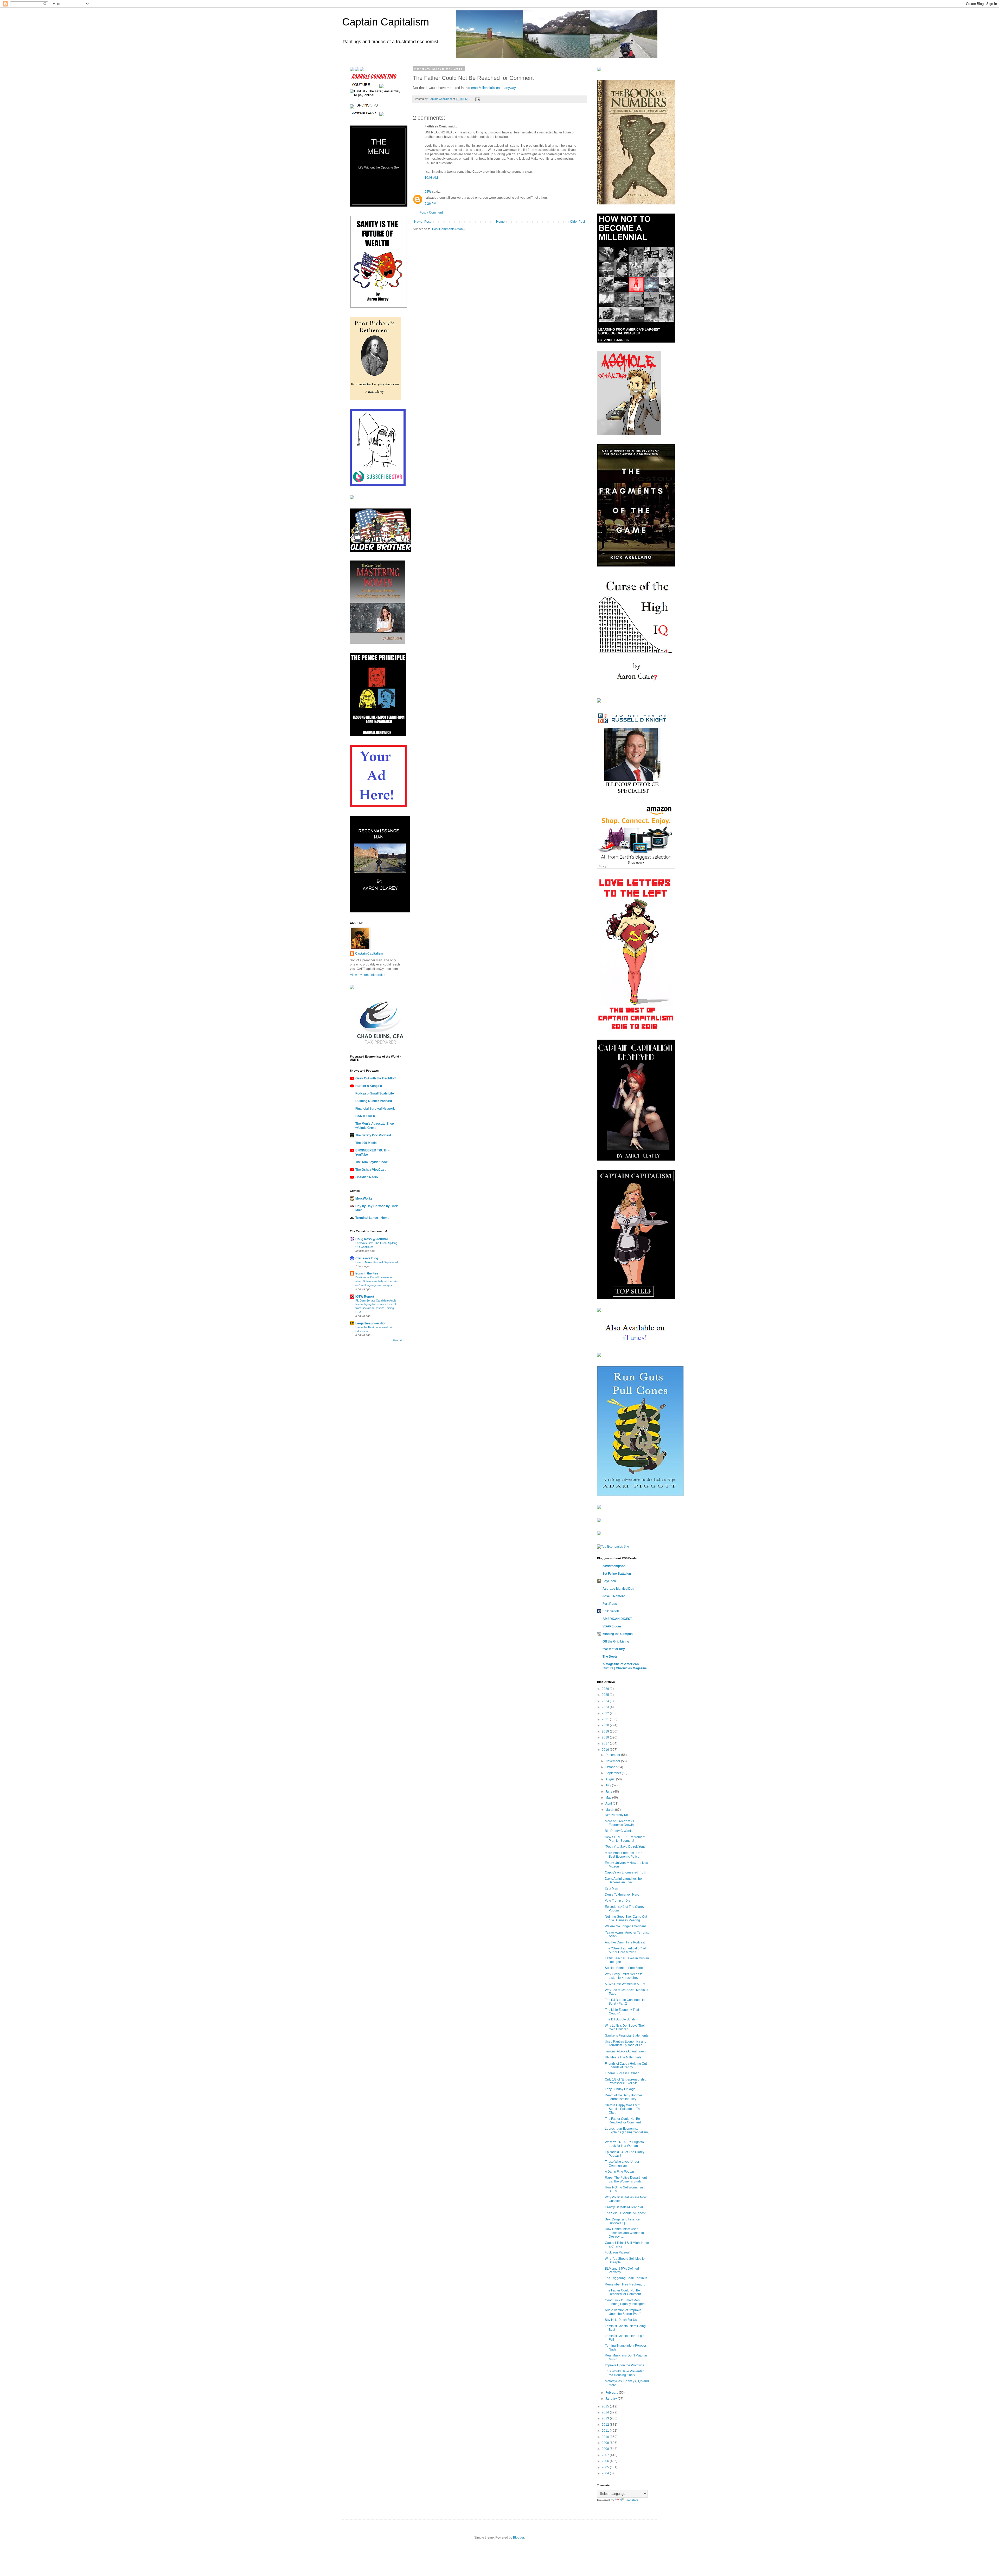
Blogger (518, 2538)
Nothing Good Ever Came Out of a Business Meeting (626, 1918)
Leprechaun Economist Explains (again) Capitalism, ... (627, 2132)
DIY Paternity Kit (616, 1815)
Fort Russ (610, 1604)
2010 (606, 2437)
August (611, 1779)
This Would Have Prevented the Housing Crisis (625, 2373)
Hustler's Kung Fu (369, 1086)
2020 (606, 1725)
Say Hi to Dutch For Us (621, 2320)
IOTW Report (365, 1297)
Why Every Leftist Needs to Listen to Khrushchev (624, 1976)
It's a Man (611, 1889)
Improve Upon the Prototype (625, 2365)
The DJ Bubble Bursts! (621, 2019)
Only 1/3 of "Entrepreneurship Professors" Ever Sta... (626, 2081)
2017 (606, 1743)
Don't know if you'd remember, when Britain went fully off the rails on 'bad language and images (377, 1281)
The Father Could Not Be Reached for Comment (623, 2121)
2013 (606, 2418)
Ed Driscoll (611, 1611)
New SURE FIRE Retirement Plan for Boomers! (625, 1839)
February (612, 2393)
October (611, 1767)
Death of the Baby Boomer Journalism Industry (623, 2097)
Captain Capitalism (386, 22)
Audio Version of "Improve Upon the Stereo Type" (623, 2312)
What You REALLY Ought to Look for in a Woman (624, 2144)
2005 (606, 2467)
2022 (606, 1713)
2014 (606, 2412)
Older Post (577, 222)
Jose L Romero (614, 1596)
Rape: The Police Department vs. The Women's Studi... (626, 2179)
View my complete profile (368, 975)
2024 (606, 1701)
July (609, 1785)
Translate (632, 2500)
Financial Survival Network (375, 1109)
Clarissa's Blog (367, 1258)
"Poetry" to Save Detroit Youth (626, 1847)
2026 (606, 1689)
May (609, 1798)
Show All (397, 1341)
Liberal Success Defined (622, 2073)
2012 (606, 2425)
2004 (606, 2473)
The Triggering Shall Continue (626, 2278)
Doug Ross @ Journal (372, 1239)
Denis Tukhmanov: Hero (622, 1895)
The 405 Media (366, 1143)
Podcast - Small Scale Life (375, 1093)
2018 (606, 1737)
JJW (428, 192)
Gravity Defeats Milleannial (624, 2207)
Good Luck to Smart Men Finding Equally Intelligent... (626, 2302)
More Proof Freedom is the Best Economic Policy (624, 1855)
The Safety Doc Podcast (373, 1135)
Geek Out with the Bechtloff (376, 1078)
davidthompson (614, 1566)
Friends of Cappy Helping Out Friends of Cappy (626, 2065)
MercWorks (364, 1199)
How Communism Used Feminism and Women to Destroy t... (624, 2233)
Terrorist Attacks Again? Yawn (626, 2051)
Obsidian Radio (367, 1177)
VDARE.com (612, 1626)
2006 (606, 2461)
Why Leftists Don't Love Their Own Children (625, 2027)
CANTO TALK (365, 1116)
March (610, 1810)
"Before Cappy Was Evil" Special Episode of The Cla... (623, 2109)
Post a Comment (431, 212)
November (613, 1761)
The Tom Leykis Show (371, 1162)
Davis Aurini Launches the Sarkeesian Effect (623, 1881)
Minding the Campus (618, 1634)
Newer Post (422, 222)
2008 (606, 2449)
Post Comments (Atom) (448, 229)
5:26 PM (430, 204)
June (609, 1792)
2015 (606, 2406)
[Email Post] (477, 99)
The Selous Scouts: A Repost (625, 2213)
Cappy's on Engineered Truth (626, 1872)
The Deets (610, 1657)
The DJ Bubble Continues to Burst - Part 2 (625, 2002)
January (611, 2399)
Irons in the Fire (367, 1273)
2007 (606, 2455)
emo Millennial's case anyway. (493, 88)
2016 (606, 1750)
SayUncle (610, 1581)
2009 (606, 2443)
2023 (606, 1707)
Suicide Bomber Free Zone (624, 1968)
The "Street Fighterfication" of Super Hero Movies (625, 1950)
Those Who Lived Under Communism (622, 2163)
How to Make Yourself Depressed (377, 1262)
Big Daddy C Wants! (619, 1831)
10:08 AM (431, 178)
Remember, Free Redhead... (625, 2284)
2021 (606, 1719)
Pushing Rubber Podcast (374, 1101)
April (609, 1804)
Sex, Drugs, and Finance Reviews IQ (622, 2221)
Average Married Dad (618, 1589)
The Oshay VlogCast (370, 1170)
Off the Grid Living (616, 1641)
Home (500, 222)
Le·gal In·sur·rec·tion (371, 1323)
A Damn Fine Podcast (620, 2172)
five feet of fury (614, 1649)
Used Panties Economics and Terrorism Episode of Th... (626, 2043)
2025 (606, 1695)
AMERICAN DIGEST (617, 1619)
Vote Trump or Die (618, 1901)
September (614, 1773)
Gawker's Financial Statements (627, 2036)
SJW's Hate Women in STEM (625, 1984)
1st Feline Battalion (617, 1574)
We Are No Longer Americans (626, 1926)
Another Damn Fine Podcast (625, 1942)
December (613, 1755)
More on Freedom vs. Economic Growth (620, 1823)
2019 (606, 1731)
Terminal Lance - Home (372, 1218)
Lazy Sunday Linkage (620, 2089)
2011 (606, 2431)
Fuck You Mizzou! (617, 2252)
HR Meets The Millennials (623, 2057)
